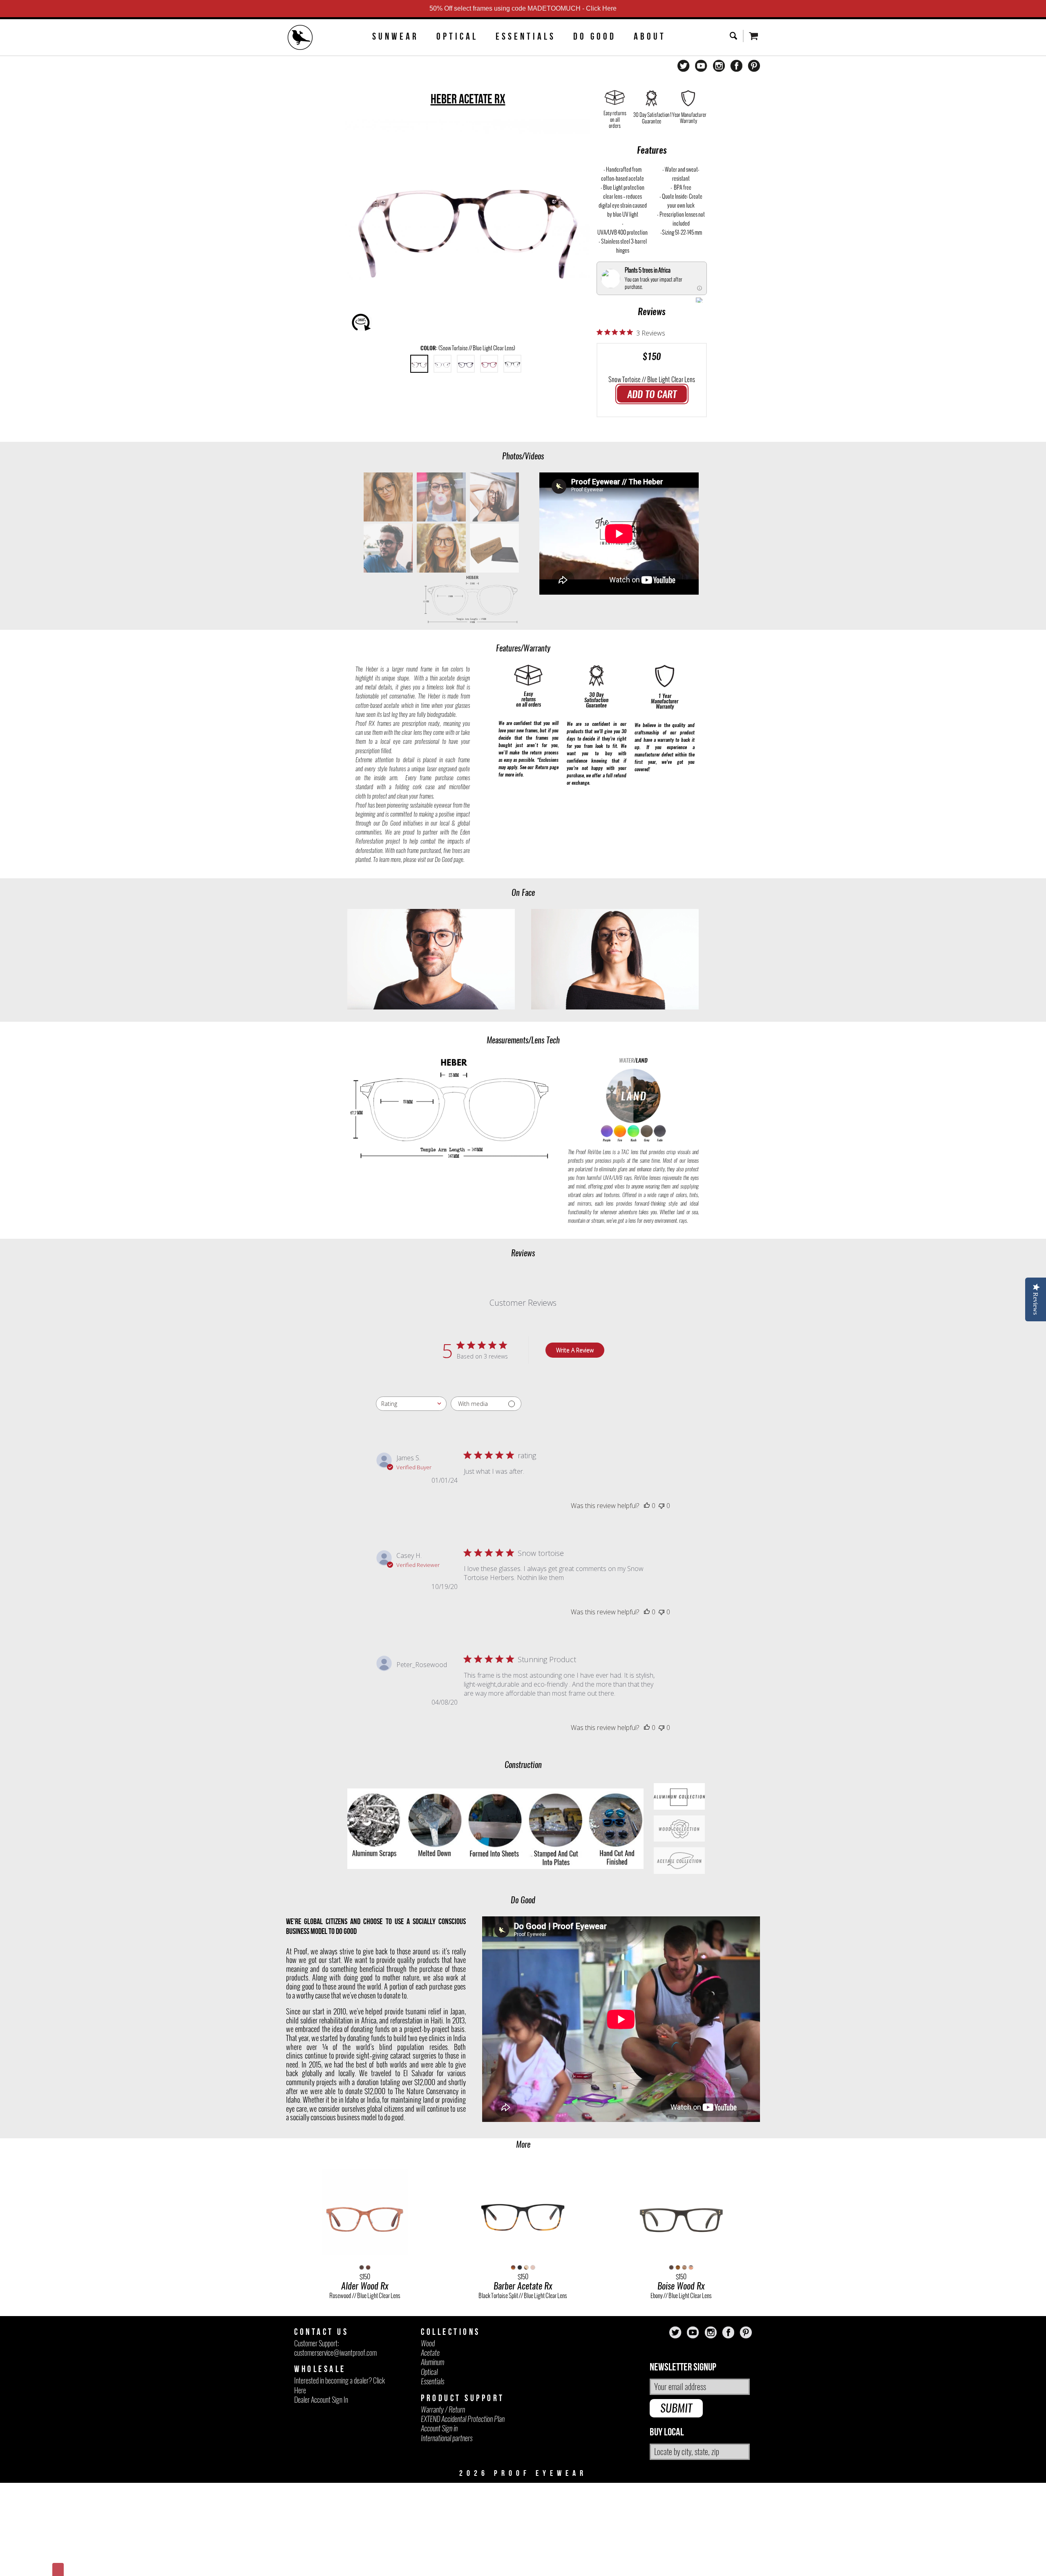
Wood (428, 2343)
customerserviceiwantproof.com (335, 2353)
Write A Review (575, 1350)
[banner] (300, 38)
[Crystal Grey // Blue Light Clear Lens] (443, 364)
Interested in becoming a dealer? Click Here (340, 2385)
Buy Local (667, 2432)
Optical (457, 36)
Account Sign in (439, 2428)
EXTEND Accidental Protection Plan (463, 2419)
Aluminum (432, 2362)
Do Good (595, 36)
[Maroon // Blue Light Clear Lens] (489, 364)
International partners (447, 2438)
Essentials (526, 36)
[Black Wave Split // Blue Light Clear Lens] (512, 364)
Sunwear (396, 36)
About (650, 36)
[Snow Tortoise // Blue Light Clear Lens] (419, 364)
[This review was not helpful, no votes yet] (662, 1506)
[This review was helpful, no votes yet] (647, 1506)
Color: (468, 348)
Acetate (430, 2353)
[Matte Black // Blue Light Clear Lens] (466, 364)
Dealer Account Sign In (321, 2400)
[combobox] (411, 1404)
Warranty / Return (443, 2409)
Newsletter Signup (683, 2367)
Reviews (652, 311)
